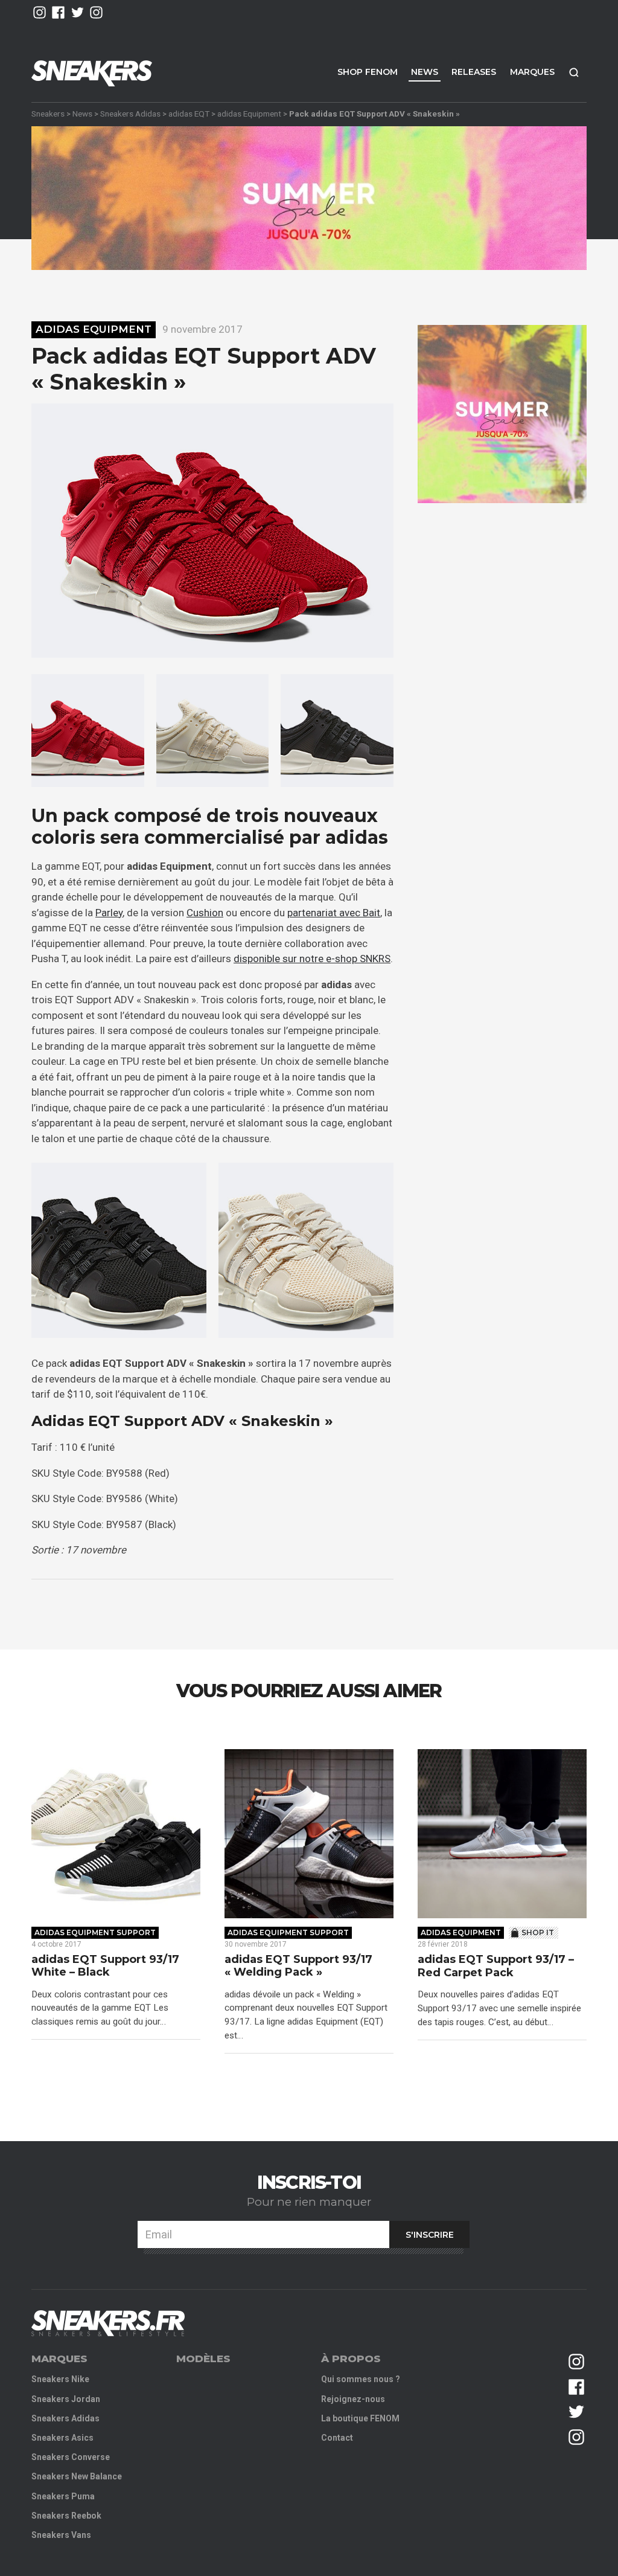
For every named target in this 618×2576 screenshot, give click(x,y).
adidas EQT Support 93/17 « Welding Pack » (298, 1966)
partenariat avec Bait (334, 913)
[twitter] (78, 12)
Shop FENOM (368, 72)
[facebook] (58, 12)
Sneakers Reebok (66, 2516)
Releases (474, 72)
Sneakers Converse (71, 2457)
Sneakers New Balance (77, 2476)
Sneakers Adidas (130, 114)
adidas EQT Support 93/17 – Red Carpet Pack (496, 1966)
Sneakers (48, 114)
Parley (109, 913)
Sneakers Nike (60, 2379)
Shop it (538, 1932)
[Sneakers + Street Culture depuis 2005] (108, 2323)
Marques (532, 72)
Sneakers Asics (62, 2438)
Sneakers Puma (63, 2496)
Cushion (205, 913)
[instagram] (40, 12)
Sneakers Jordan (66, 2399)
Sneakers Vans (61, 2535)
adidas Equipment (249, 114)
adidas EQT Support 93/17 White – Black (105, 1966)
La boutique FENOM (360, 2418)
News (425, 72)
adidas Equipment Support (95, 1932)
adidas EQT (189, 114)
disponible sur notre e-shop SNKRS (312, 959)
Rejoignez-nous (353, 2399)
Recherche (574, 72)
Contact (337, 2438)
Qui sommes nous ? (361, 2379)
